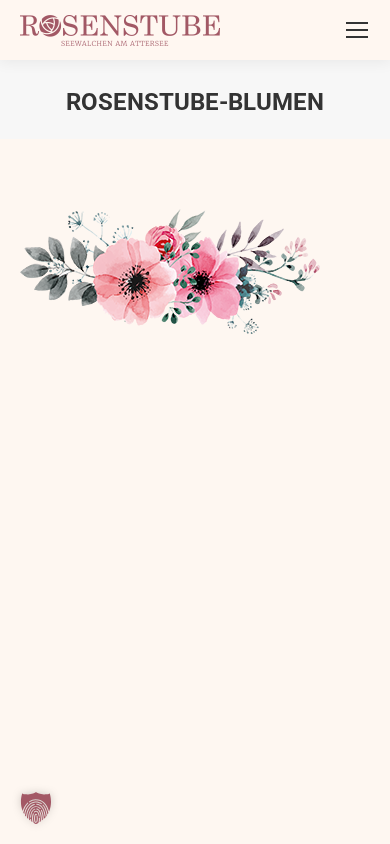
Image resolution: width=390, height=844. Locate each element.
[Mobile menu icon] (357, 30)
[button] (36, 808)
